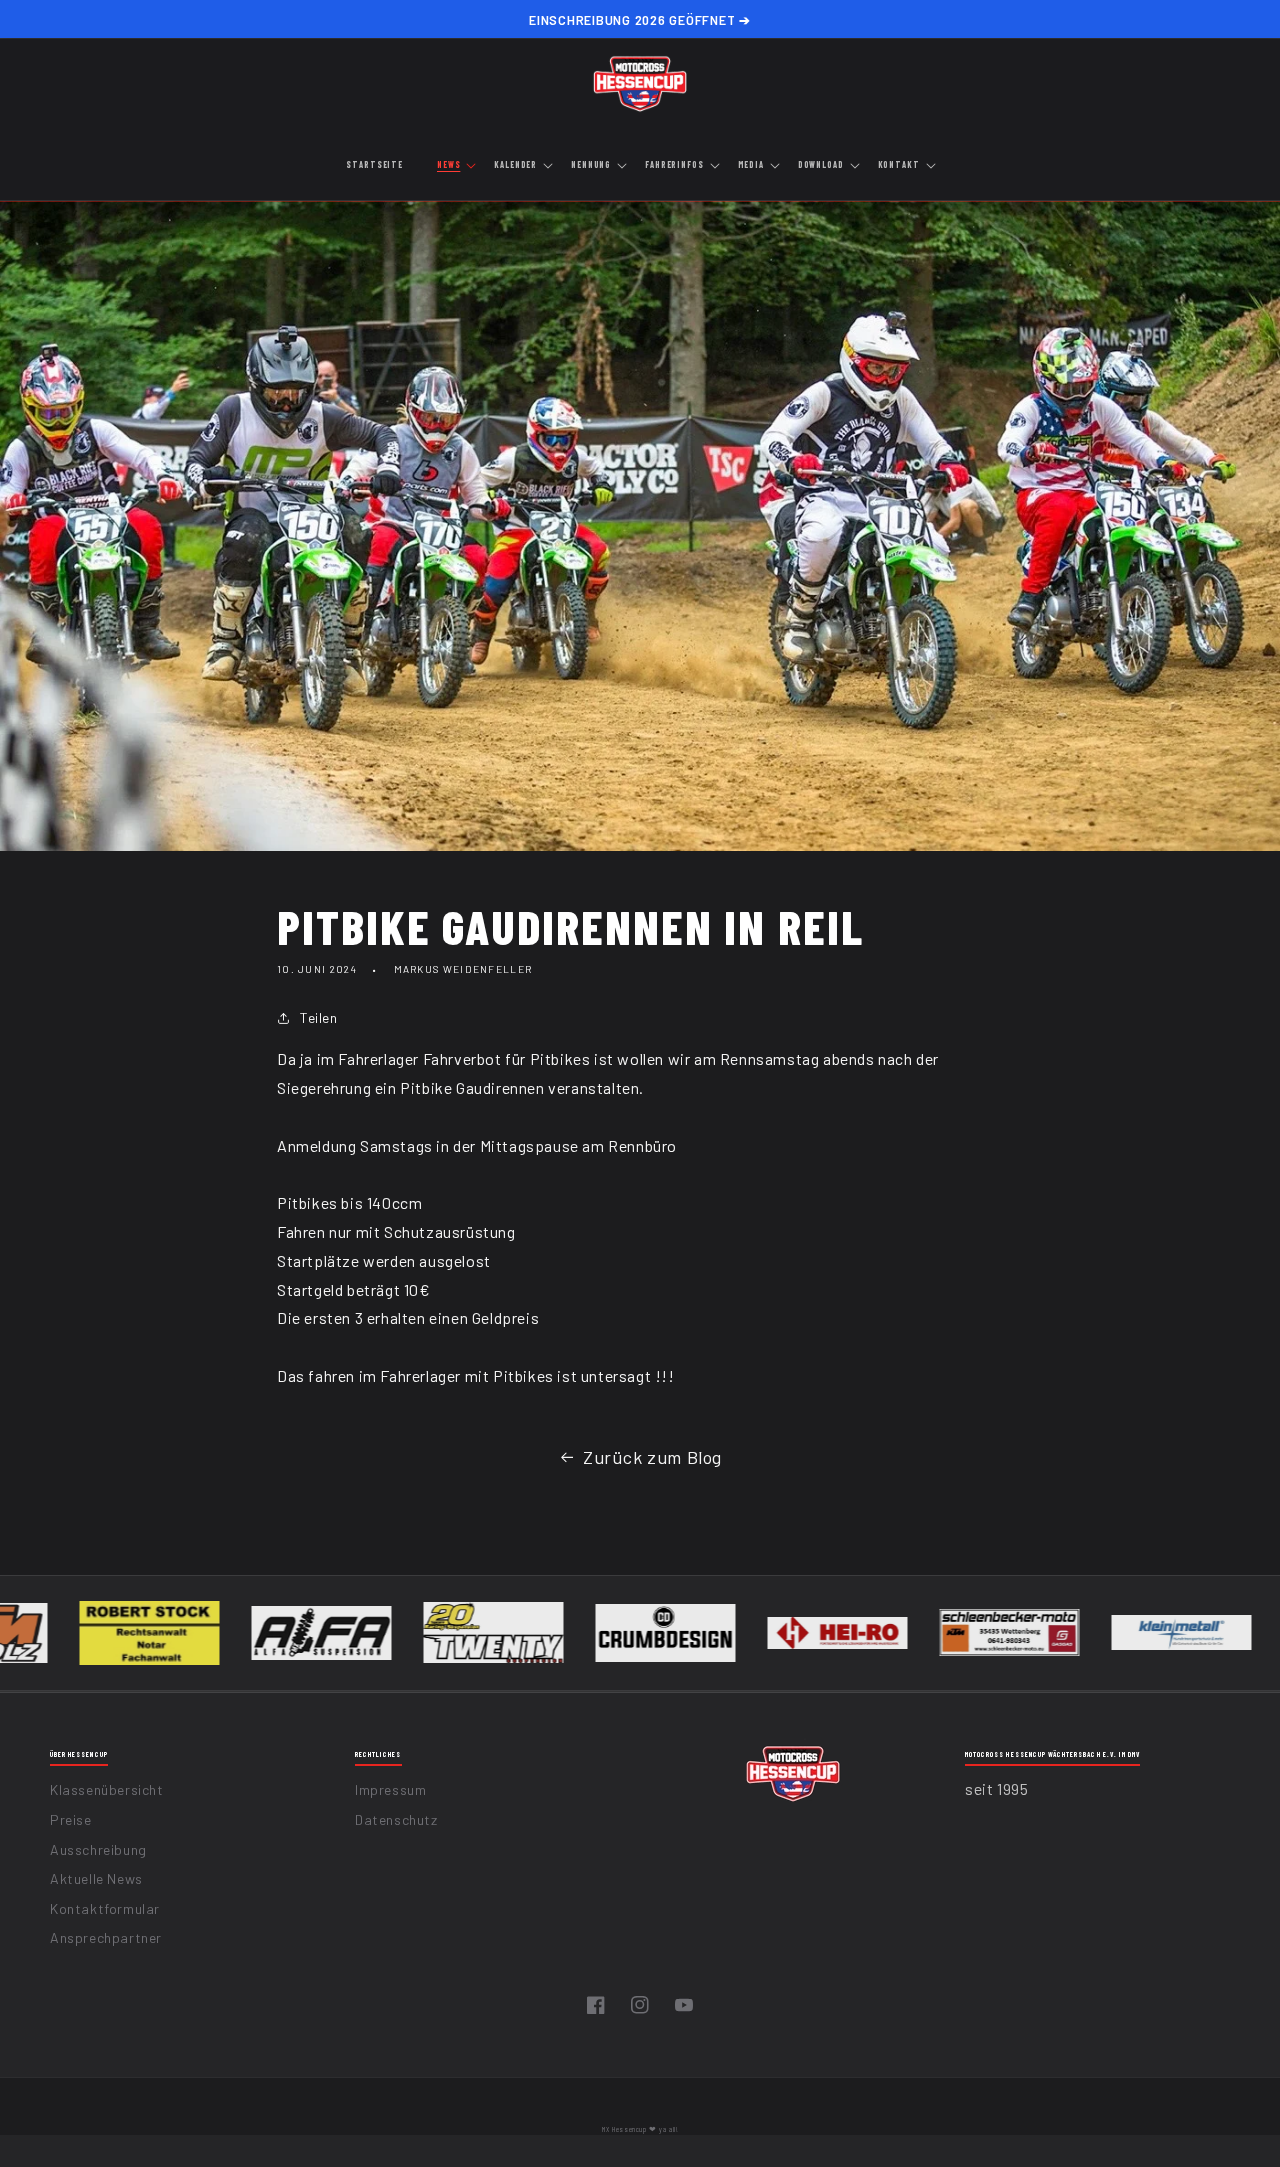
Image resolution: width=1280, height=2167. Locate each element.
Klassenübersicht (107, 1789)
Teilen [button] (319, 1017)
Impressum (390, 1789)
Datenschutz (396, 1819)
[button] (455, 166)
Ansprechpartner (106, 1937)
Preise (71, 1819)
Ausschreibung (98, 1849)
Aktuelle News (96, 1878)
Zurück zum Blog (652, 1457)
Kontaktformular (105, 1908)
